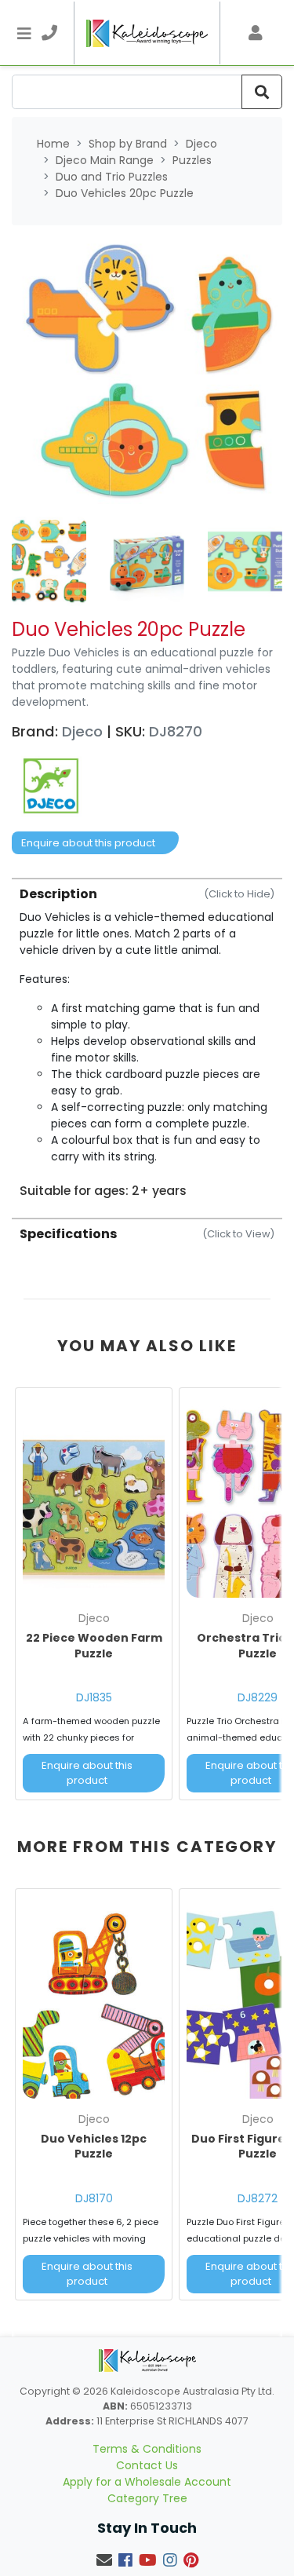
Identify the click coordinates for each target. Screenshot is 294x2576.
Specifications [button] (147, 1234)
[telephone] (49, 33)
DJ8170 (94, 2198)
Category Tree (147, 2498)
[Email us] (104, 2560)
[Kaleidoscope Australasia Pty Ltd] (147, 33)
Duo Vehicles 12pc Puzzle (94, 2147)
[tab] (147, 1038)
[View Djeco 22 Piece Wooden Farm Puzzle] (94, 1500)
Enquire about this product (88, 843)
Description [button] (147, 894)
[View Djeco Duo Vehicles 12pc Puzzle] (94, 2001)
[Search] (262, 92)
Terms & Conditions (147, 2449)
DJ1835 (94, 1697)
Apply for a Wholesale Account (147, 2482)
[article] (94, 1597)
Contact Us (147, 2465)
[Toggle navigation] (24, 33)
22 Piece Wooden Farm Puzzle (94, 1646)
